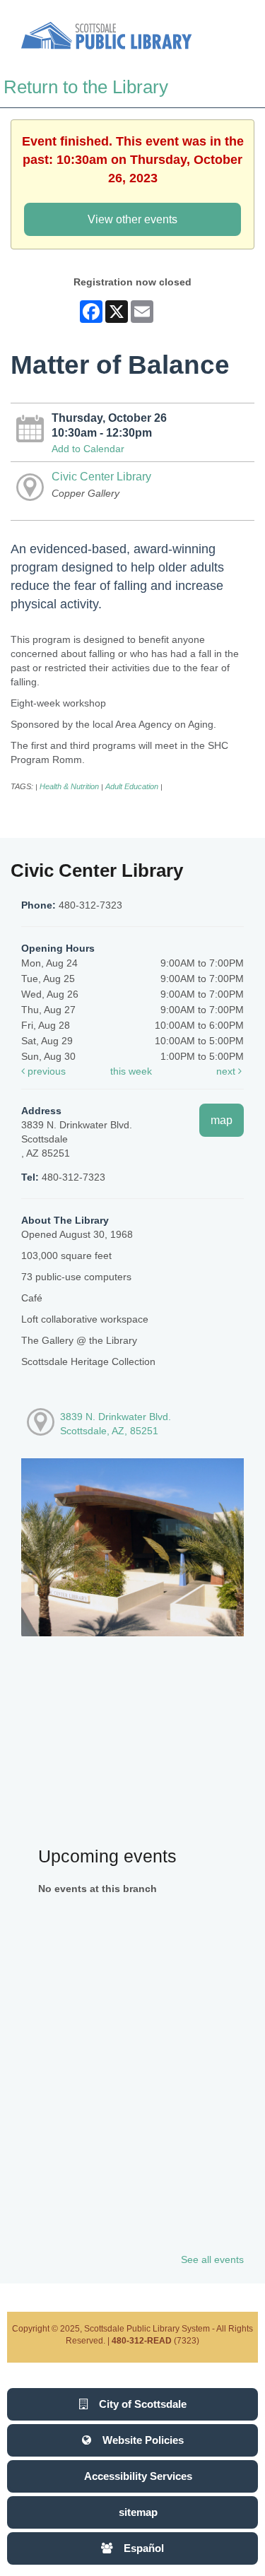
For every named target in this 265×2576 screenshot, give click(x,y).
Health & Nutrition (69, 786)
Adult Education (132, 786)
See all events (212, 2259)
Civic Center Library (101, 476)
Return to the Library (86, 87)
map (222, 1120)
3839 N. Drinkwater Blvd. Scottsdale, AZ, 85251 (116, 1424)
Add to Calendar (88, 449)
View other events (132, 219)
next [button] (227, 1071)
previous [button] (45, 1071)
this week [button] (131, 1071)
